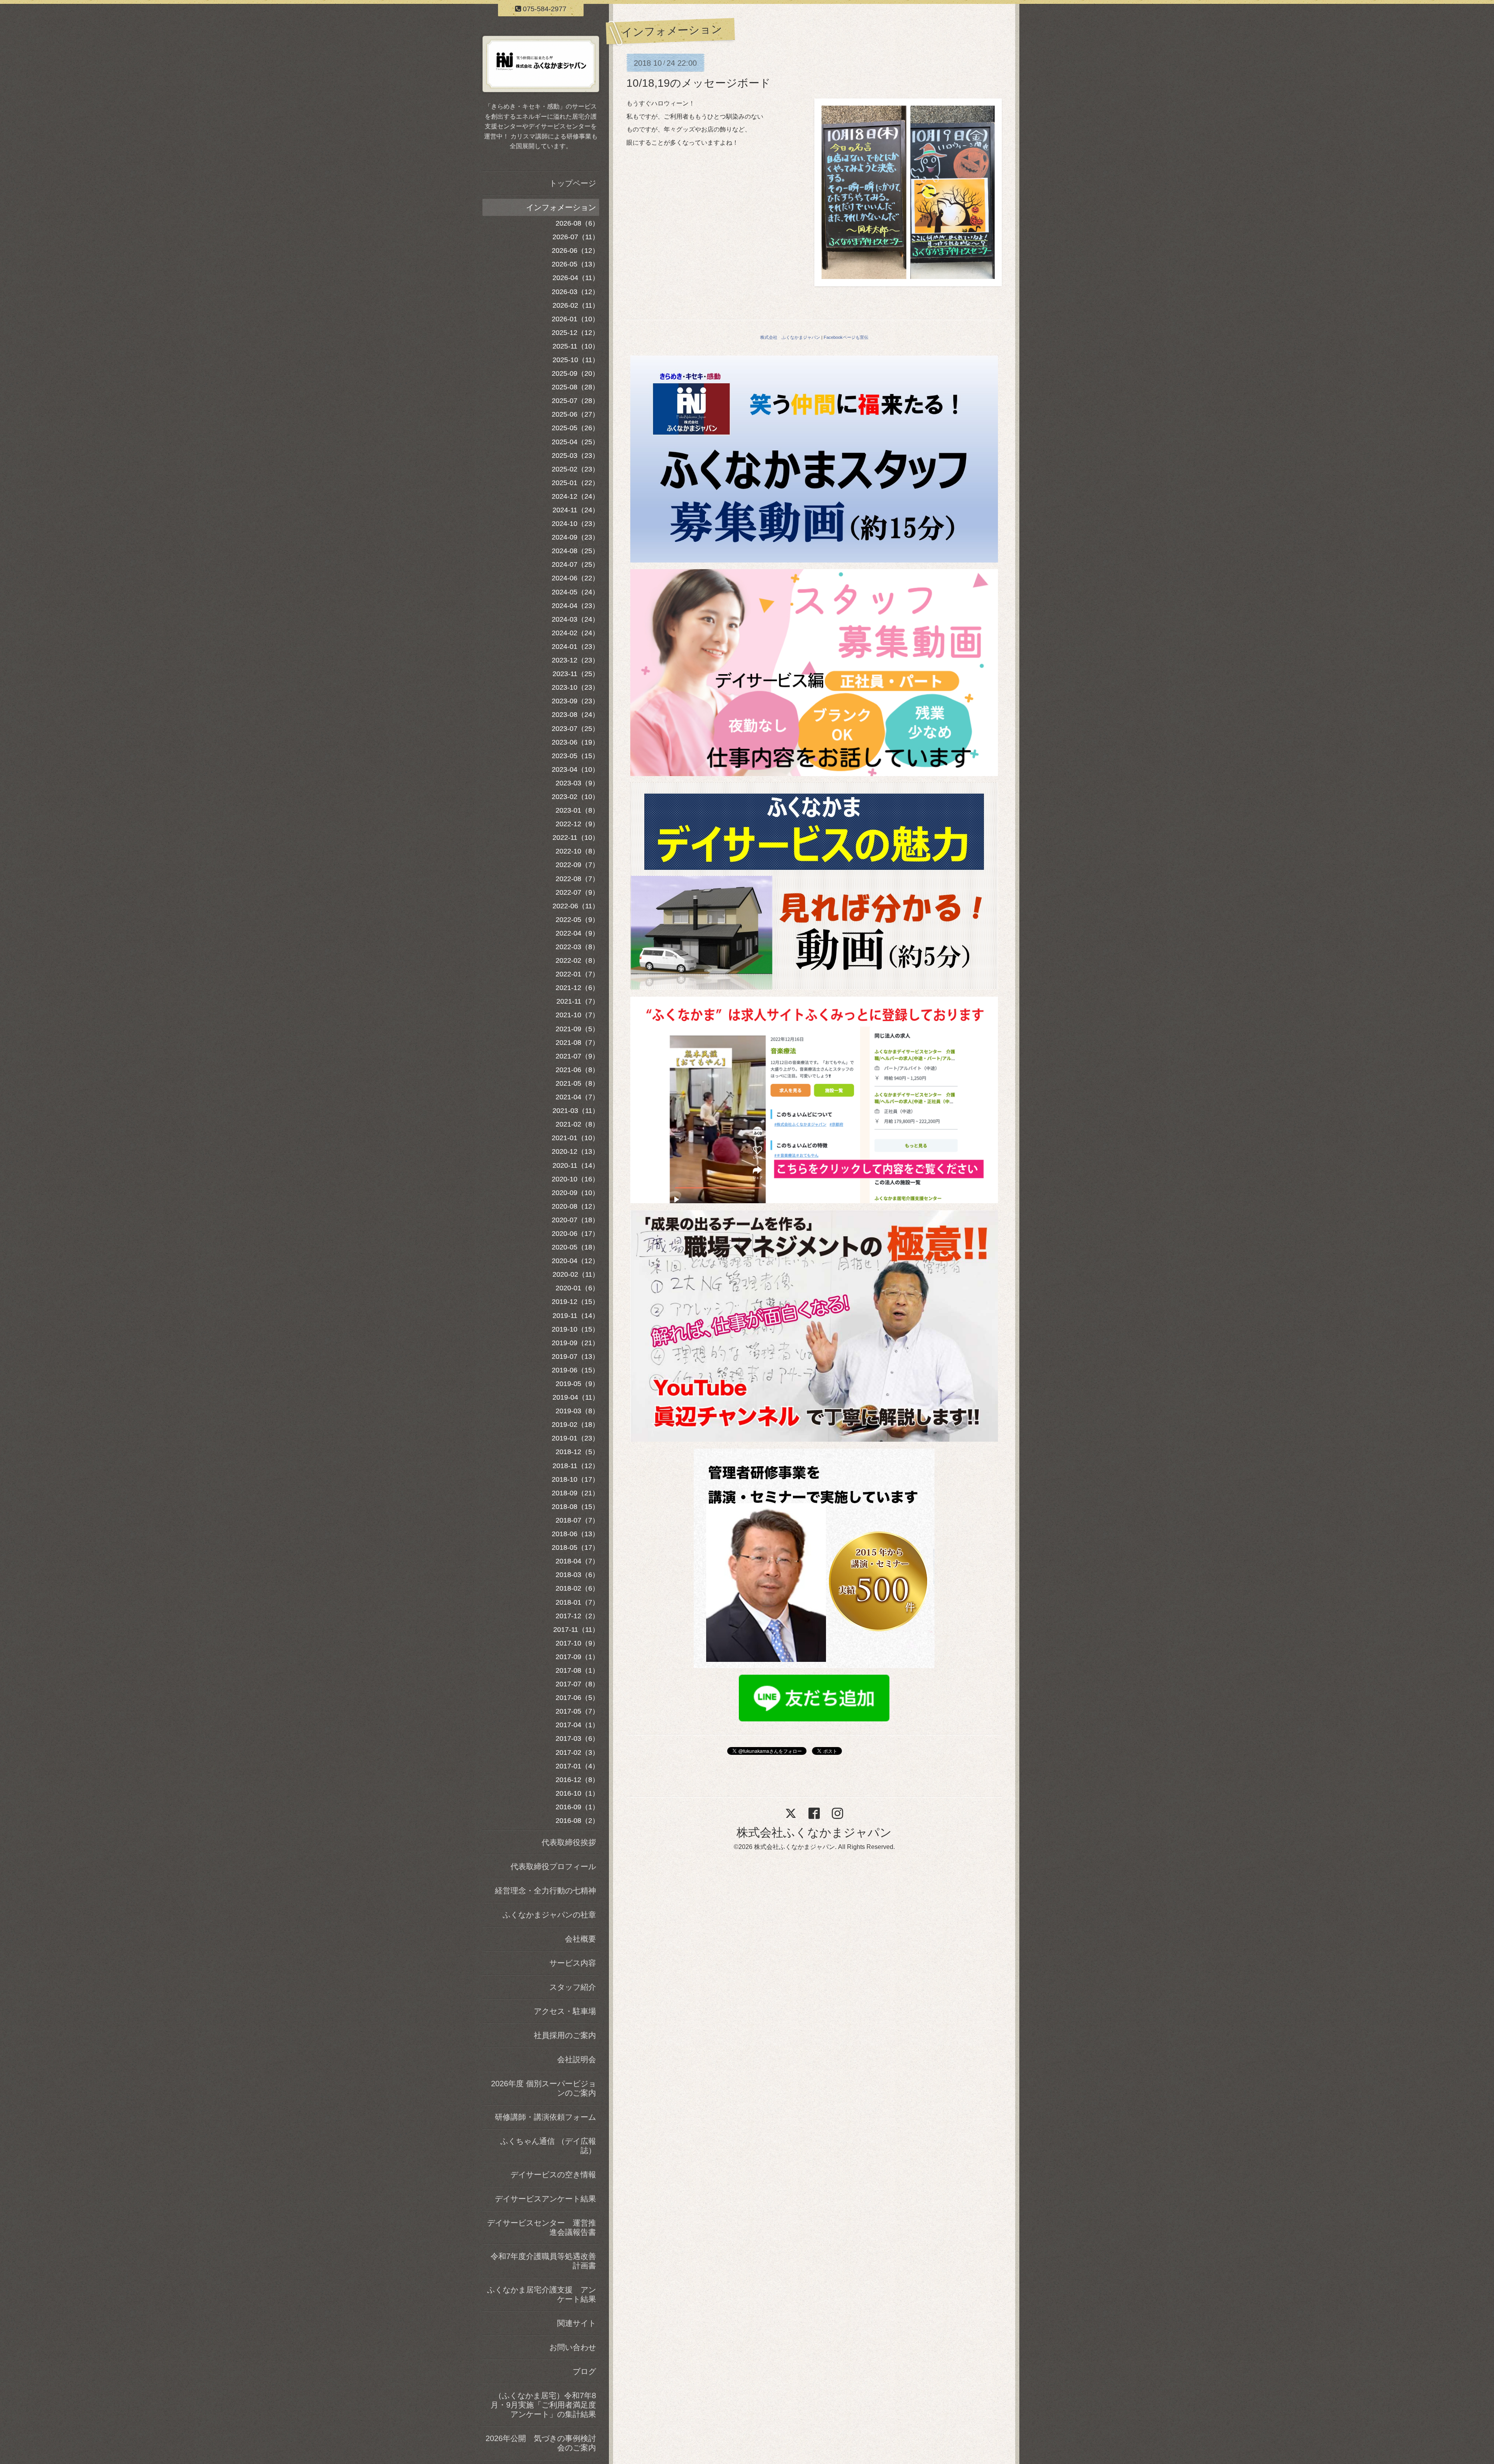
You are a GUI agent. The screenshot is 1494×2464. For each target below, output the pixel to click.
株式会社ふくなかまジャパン (814, 1832)
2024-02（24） (575, 633)
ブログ (584, 2371)
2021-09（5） (577, 1029)
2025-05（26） (575, 428)
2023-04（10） (575, 769)
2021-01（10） (575, 1138)
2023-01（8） (577, 810)
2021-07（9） (577, 1056)
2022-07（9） (577, 892)
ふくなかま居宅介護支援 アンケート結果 (542, 2294)
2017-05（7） (577, 1711)
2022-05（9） (577, 920)
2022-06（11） (576, 906)
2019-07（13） (575, 1356)
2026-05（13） (575, 264)
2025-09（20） (575, 373)
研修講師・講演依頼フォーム (545, 2117)
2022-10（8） (577, 851)
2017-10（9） (577, 1643)
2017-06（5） (577, 1698)
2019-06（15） (575, 1370)
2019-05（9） (577, 1384)
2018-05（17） (575, 1547)
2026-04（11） (576, 278)
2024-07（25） (575, 564)
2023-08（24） (575, 715)
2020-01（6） (577, 1288)
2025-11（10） (576, 346)
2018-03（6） (577, 1575)
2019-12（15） (575, 1302)
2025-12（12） (575, 333)
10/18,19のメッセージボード (699, 83)
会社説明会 (577, 2059)
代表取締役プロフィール (553, 1866)
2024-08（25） (575, 551)
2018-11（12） (576, 1466)
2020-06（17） (575, 1234)
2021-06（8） (577, 1070)
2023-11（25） (576, 674)
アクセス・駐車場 (565, 2011)
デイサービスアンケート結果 (545, 2199)
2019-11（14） (576, 1316)
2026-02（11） (576, 305)
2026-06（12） (575, 251)
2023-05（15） (575, 756)
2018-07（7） (577, 1520)
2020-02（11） (576, 1274)
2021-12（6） (577, 988)
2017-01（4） (577, 1766)
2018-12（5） (577, 1452)
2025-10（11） (576, 360)
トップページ (573, 183)
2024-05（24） (575, 592)
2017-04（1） (577, 1725)
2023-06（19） (575, 742)
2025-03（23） (575, 456)
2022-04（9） (577, 933)
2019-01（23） (575, 1438)
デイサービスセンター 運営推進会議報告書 (542, 2227)
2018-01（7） (577, 1602)
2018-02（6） (577, 1588)
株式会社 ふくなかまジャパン (790, 337)
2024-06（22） (575, 578)
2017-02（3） (577, 1752)
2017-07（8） (577, 1684)
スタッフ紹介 (573, 1987)
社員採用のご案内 (565, 2035)
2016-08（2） (577, 1821)
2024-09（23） (575, 537)
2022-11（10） (576, 838)
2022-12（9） (577, 824)
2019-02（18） (575, 1425)
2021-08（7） (577, 1043)
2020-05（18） (575, 1247)
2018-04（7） (577, 1561)
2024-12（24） (575, 496)
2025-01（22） (575, 483)
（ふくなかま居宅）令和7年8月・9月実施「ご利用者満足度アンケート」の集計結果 (543, 2405)
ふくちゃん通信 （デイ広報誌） (548, 2146)
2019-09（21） (575, 1343)
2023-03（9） (577, 783)
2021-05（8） (577, 1083)
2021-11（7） (578, 1001)
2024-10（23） (575, 524)
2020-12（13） (575, 1151)
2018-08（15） (575, 1507)
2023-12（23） (575, 660)
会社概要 (580, 1939)
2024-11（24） (576, 510)
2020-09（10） (575, 1193)
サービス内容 (573, 1963)
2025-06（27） (575, 414)
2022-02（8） (577, 960)
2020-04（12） (575, 1261)
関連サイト (577, 2323)
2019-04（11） (576, 1397)
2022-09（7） (577, 865)
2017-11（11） (576, 1630)
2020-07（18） (575, 1220)
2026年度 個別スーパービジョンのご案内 (544, 2088)
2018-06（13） (575, 1534)
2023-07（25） (575, 729)
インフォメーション (561, 207)
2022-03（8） (577, 947)
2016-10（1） (577, 1793)
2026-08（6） (577, 223)
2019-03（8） (577, 1411)
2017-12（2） (577, 1616)
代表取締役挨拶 (569, 1842)
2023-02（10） (575, 797)
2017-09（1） (577, 1657)
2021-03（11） (576, 1111)
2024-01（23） (575, 647)
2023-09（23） (575, 701)
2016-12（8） (577, 1780)
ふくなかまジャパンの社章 (549, 1915)
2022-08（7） (577, 879)
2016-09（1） (577, 1807)
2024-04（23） (575, 606)
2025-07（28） (575, 401)
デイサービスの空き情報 (553, 2175)
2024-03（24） (575, 619)
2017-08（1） (577, 1670)
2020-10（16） (575, 1179)
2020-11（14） (576, 1165)
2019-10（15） (575, 1329)
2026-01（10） (575, 319)
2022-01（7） (577, 974)
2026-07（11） (576, 237)
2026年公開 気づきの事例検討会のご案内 (541, 2443)
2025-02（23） (575, 469)
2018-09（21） (575, 1493)
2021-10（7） (577, 1015)
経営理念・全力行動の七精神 (545, 1891)
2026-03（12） (575, 292)
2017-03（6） (577, 1738)
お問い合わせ (573, 2347)
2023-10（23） (575, 687)
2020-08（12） (575, 1206)
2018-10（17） (575, 1479)
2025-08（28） (575, 387)
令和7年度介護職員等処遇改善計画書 (543, 2261)
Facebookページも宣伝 (846, 337)
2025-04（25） (575, 442)
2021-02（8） (577, 1124)
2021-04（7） (577, 1097)
